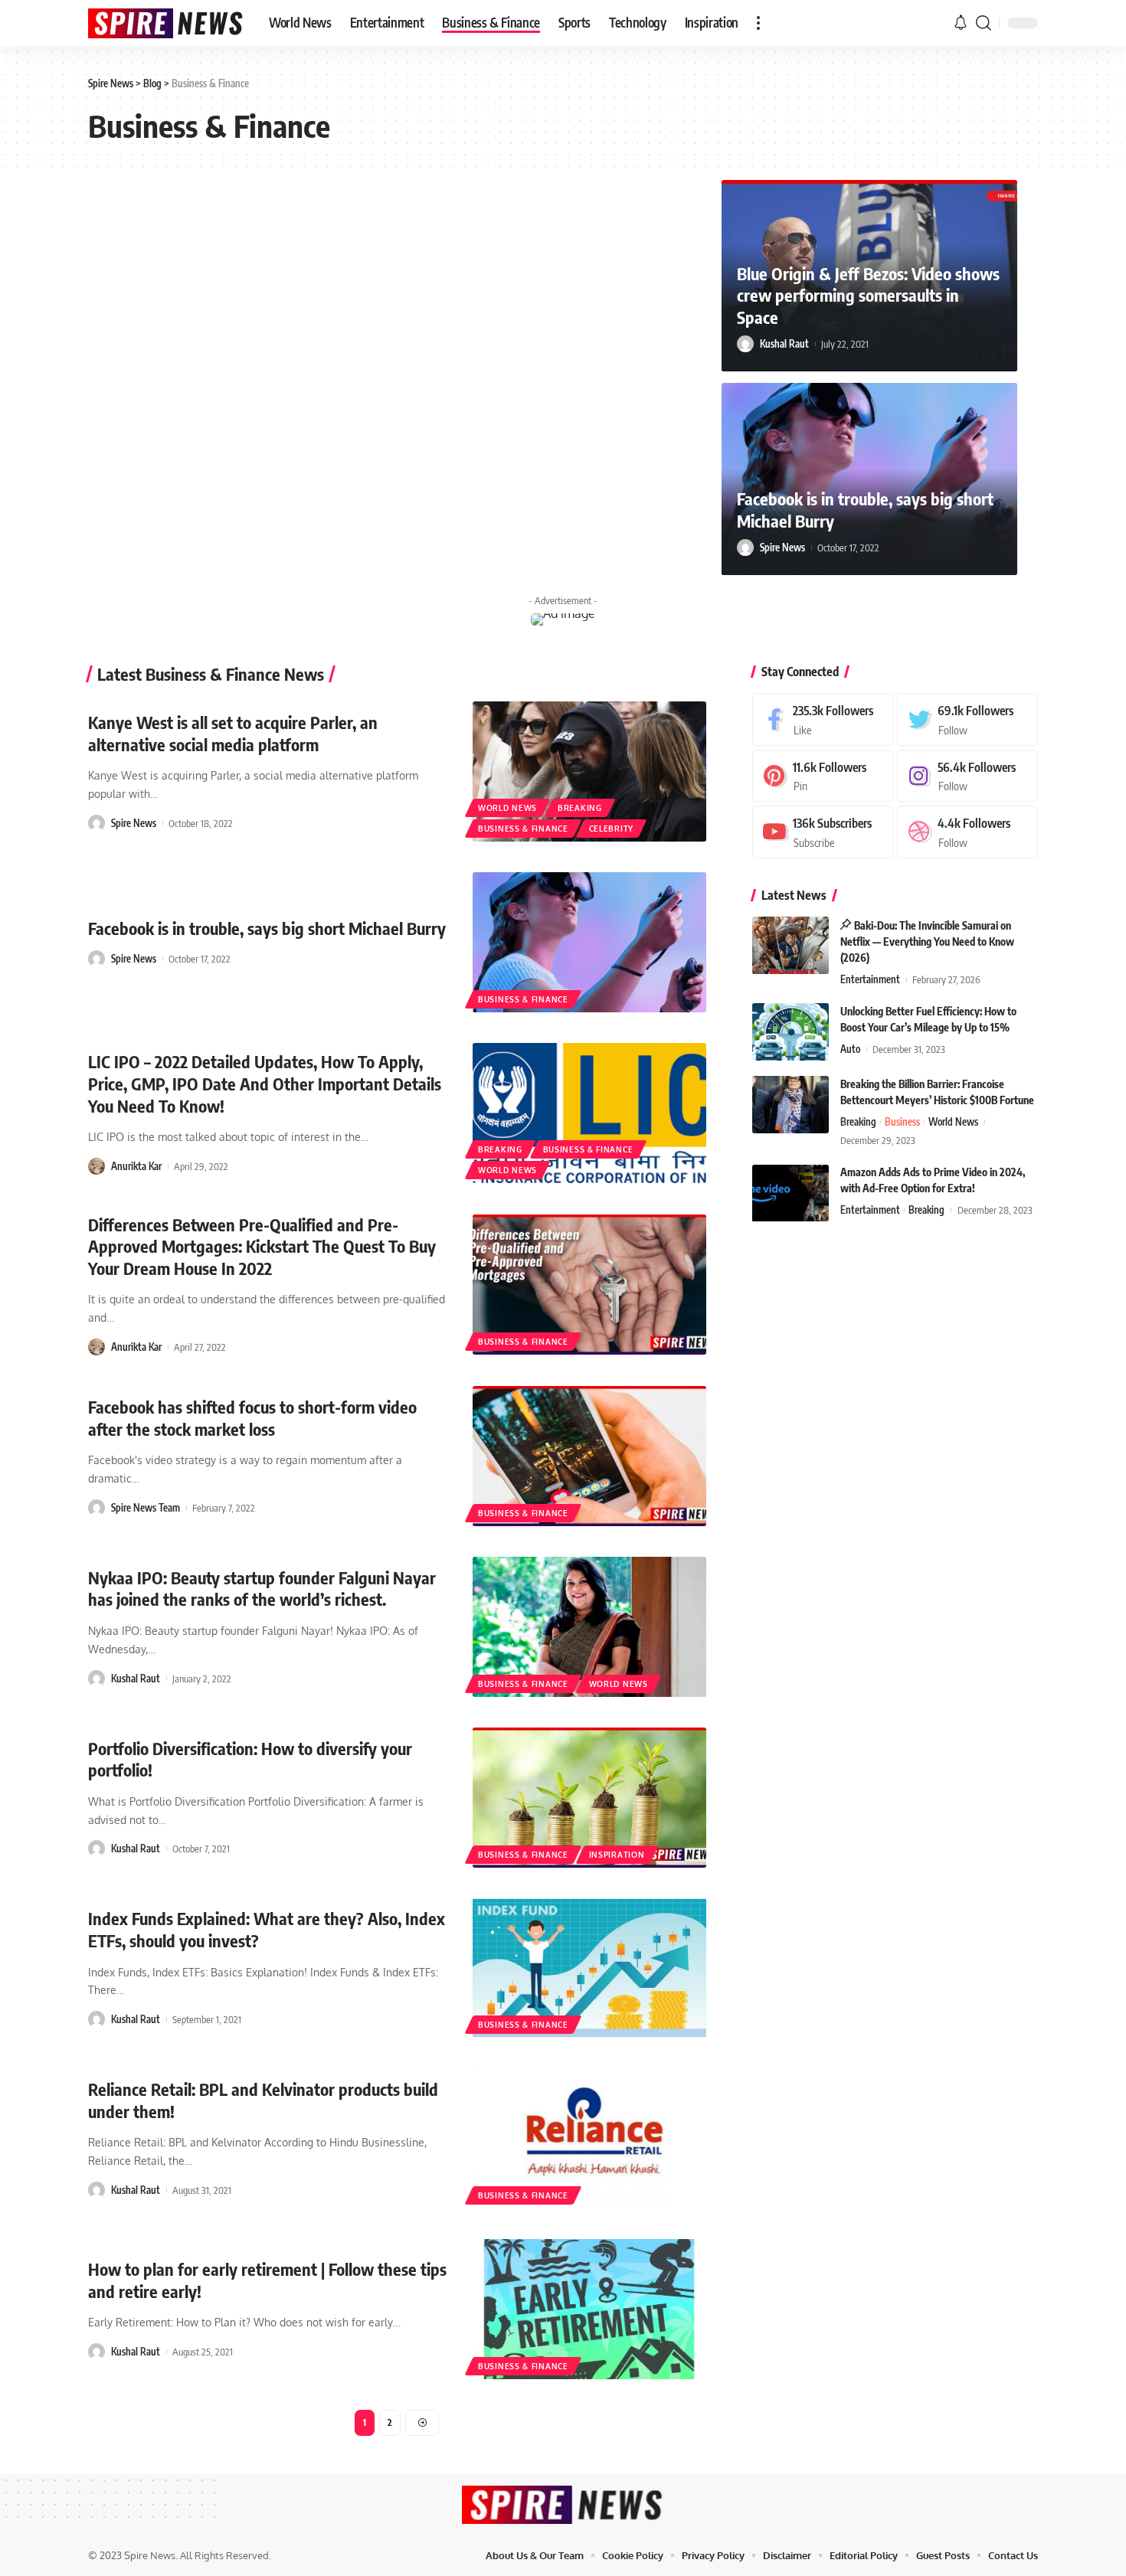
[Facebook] (823, 719)
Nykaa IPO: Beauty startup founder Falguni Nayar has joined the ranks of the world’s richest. (262, 1589)
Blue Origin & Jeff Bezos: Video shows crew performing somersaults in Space (868, 295)
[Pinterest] (823, 776)
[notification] (961, 23)
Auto (850, 1049)
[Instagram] (967, 776)
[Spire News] (166, 23)
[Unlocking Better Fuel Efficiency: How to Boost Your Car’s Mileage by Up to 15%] (790, 1032)
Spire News (782, 548)
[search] (984, 23)
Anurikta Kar (136, 1166)
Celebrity (611, 829)
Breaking (580, 808)
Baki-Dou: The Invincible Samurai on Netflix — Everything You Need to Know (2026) (927, 941)
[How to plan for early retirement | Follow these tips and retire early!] (589, 2309)
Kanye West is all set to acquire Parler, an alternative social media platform (233, 733)
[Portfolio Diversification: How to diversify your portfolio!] (589, 1798)
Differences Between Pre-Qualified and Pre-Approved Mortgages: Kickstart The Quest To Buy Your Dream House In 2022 (262, 1246)
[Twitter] (967, 719)
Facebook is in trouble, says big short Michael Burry (267, 928)
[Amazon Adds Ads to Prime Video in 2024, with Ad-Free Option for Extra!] (790, 1193)
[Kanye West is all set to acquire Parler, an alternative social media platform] (589, 771)
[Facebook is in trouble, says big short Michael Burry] (589, 942)
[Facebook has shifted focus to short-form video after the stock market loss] (589, 1456)
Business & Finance (523, 829)
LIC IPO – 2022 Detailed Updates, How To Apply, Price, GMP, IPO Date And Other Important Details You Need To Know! (265, 1083)
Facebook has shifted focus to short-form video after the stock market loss (252, 1418)
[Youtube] (823, 832)
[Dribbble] (967, 832)
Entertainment (870, 979)
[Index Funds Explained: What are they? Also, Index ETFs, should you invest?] (589, 1968)
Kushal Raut (784, 344)
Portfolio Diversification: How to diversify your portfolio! (250, 1759)
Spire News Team (146, 1508)
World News (507, 808)
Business (902, 1122)
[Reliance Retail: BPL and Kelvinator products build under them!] (589, 2138)
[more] (758, 23)
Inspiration (617, 1855)
